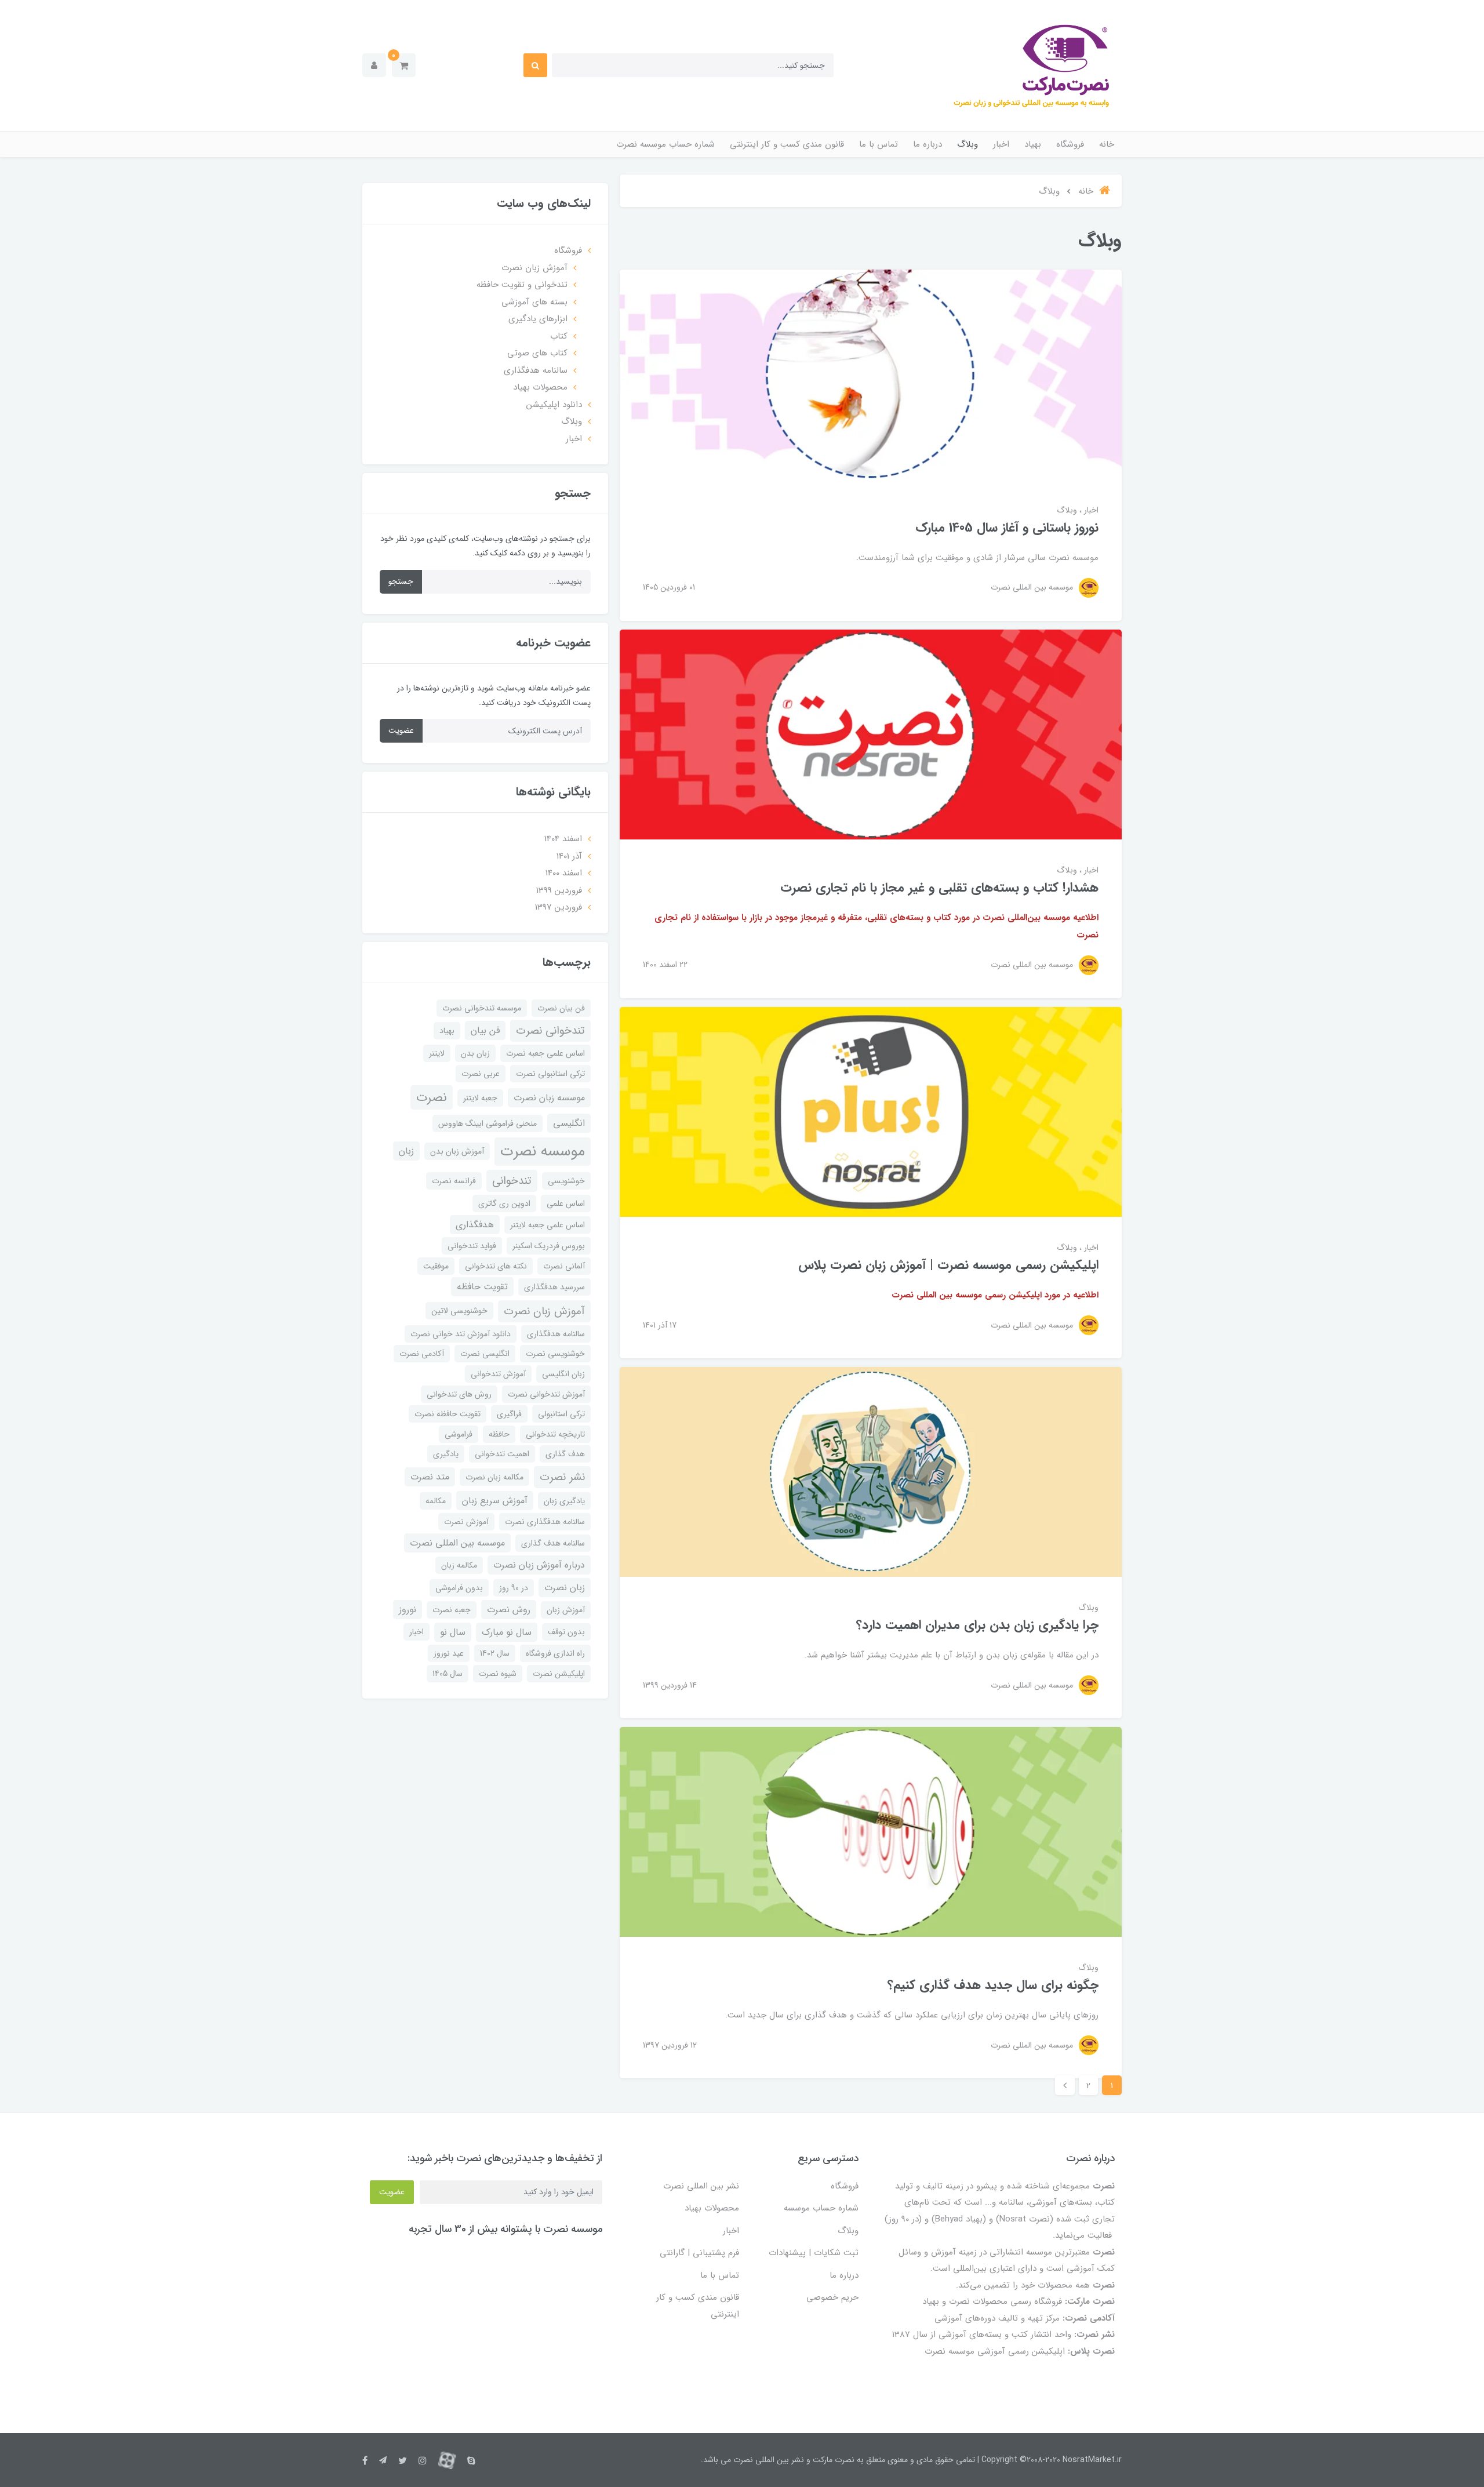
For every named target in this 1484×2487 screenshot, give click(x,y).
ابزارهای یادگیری (538, 319)
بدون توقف (566, 1632)
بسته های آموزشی (534, 302)
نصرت (432, 1097)
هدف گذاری (565, 1454)
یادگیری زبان (564, 1501)
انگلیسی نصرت (485, 1354)
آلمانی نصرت (564, 1266)
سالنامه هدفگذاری (536, 370)
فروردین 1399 (559, 890)
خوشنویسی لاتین (459, 1311)
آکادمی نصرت (422, 1354)
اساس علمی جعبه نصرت (545, 1053)
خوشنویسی (566, 1181)
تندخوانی (512, 1181)
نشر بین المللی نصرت (701, 2186)
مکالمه (436, 1501)
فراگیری (509, 1414)
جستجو (401, 581)
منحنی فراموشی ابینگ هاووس (488, 1123)
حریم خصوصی (832, 2297)
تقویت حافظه (482, 1287)
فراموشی (459, 1434)
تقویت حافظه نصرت (448, 1414)
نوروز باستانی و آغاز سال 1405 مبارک (1007, 528)
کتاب (559, 336)
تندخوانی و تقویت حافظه (522, 285)
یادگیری (446, 1454)
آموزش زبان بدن (457, 1151)
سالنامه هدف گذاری (553, 1543)
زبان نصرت (565, 1588)
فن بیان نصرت (561, 1008)
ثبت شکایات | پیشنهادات (814, 2253)
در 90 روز (514, 1588)
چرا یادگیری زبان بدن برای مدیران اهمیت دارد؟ (977, 1625)
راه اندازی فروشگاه (555, 1653)
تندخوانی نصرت (550, 1031)
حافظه (499, 1434)
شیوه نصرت (498, 1674)
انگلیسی (569, 1123)
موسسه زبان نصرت (549, 1098)
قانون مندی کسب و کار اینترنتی (787, 144)
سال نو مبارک (507, 1632)
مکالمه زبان (459, 1565)
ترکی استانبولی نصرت (550, 1074)
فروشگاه (1070, 144)
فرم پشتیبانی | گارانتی (699, 2253)
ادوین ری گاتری (504, 1203)
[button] (404, 65)
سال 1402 (495, 1653)
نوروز (408, 1610)
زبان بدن (475, 1053)
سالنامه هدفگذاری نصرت (545, 1522)
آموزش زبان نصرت (534, 268)
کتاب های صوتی (537, 353)
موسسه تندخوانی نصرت (482, 1008)
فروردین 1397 (559, 907)
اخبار (1001, 144)
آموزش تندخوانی (498, 1374)
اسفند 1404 (563, 839)
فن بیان (485, 1030)
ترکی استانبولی (561, 1414)
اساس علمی (566, 1203)
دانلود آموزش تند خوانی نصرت (461, 1334)
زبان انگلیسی (563, 1374)
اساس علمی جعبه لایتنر (548, 1225)
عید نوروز (449, 1653)
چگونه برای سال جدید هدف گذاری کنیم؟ (993, 1985)
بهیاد (1033, 144)
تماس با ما (879, 144)
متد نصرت (430, 1477)
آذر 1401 (569, 856)
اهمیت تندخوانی (502, 1454)
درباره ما (927, 144)
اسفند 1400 (564, 873)
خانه (1107, 144)
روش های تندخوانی (459, 1394)
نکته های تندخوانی (496, 1266)
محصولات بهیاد (540, 387)
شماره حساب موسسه (821, 2208)
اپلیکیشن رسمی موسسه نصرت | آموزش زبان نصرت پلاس (948, 1265)
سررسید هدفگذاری (554, 1287)
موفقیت (436, 1266)
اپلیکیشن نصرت (559, 1674)
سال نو (453, 1632)
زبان (406, 1151)
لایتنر (437, 1053)
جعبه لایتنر (480, 1098)
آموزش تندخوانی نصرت (546, 1394)
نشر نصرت (562, 1477)
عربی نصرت (481, 1074)
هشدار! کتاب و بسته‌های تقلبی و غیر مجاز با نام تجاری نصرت (939, 888)
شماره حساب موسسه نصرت (665, 144)
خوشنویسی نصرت (555, 1354)
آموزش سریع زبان (495, 1501)
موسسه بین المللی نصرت (457, 1543)
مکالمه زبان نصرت (494, 1477)
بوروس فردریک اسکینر (549, 1246)
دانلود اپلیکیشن (554, 405)
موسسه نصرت (543, 1152)
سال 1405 (448, 1674)
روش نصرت (509, 1610)
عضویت (401, 730)
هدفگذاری (475, 1225)
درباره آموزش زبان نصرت (539, 1565)
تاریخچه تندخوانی (555, 1434)
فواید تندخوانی (472, 1246)
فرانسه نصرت (454, 1181)
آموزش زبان (566, 1610)
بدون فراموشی (459, 1588)
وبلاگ (967, 144)
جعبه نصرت (452, 1610)
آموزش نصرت (466, 1522)
